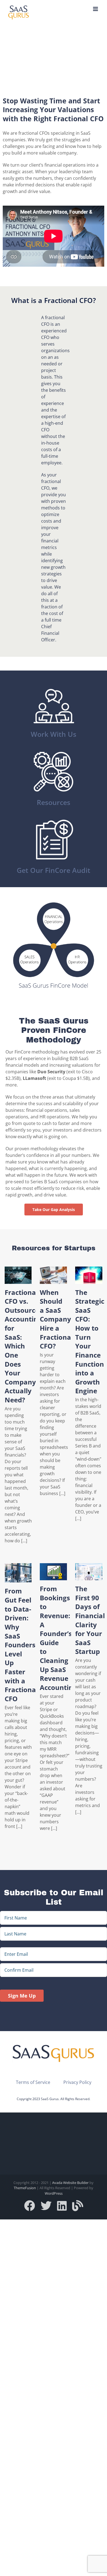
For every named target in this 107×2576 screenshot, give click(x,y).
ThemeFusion (25, 2188)
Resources (54, 802)
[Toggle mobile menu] (96, 9)
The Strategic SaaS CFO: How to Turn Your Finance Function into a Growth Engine (90, 1342)
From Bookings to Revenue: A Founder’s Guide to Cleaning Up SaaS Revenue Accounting (58, 1638)
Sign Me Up (22, 1996)
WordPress (54, 2193)
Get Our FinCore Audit (54, 870)
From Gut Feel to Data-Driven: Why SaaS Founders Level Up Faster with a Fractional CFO (21, 1645)
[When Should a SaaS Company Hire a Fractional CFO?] (53, 1275)
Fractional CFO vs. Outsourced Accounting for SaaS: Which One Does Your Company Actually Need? (24, 1346)
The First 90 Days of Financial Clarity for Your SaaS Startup (90, 1620)
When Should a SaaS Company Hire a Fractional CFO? (56, 1319)
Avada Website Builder (70, 2183)
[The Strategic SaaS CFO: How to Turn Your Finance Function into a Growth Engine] (89, 1275)
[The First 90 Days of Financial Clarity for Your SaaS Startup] (89, 1572)
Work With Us (54, 734)
